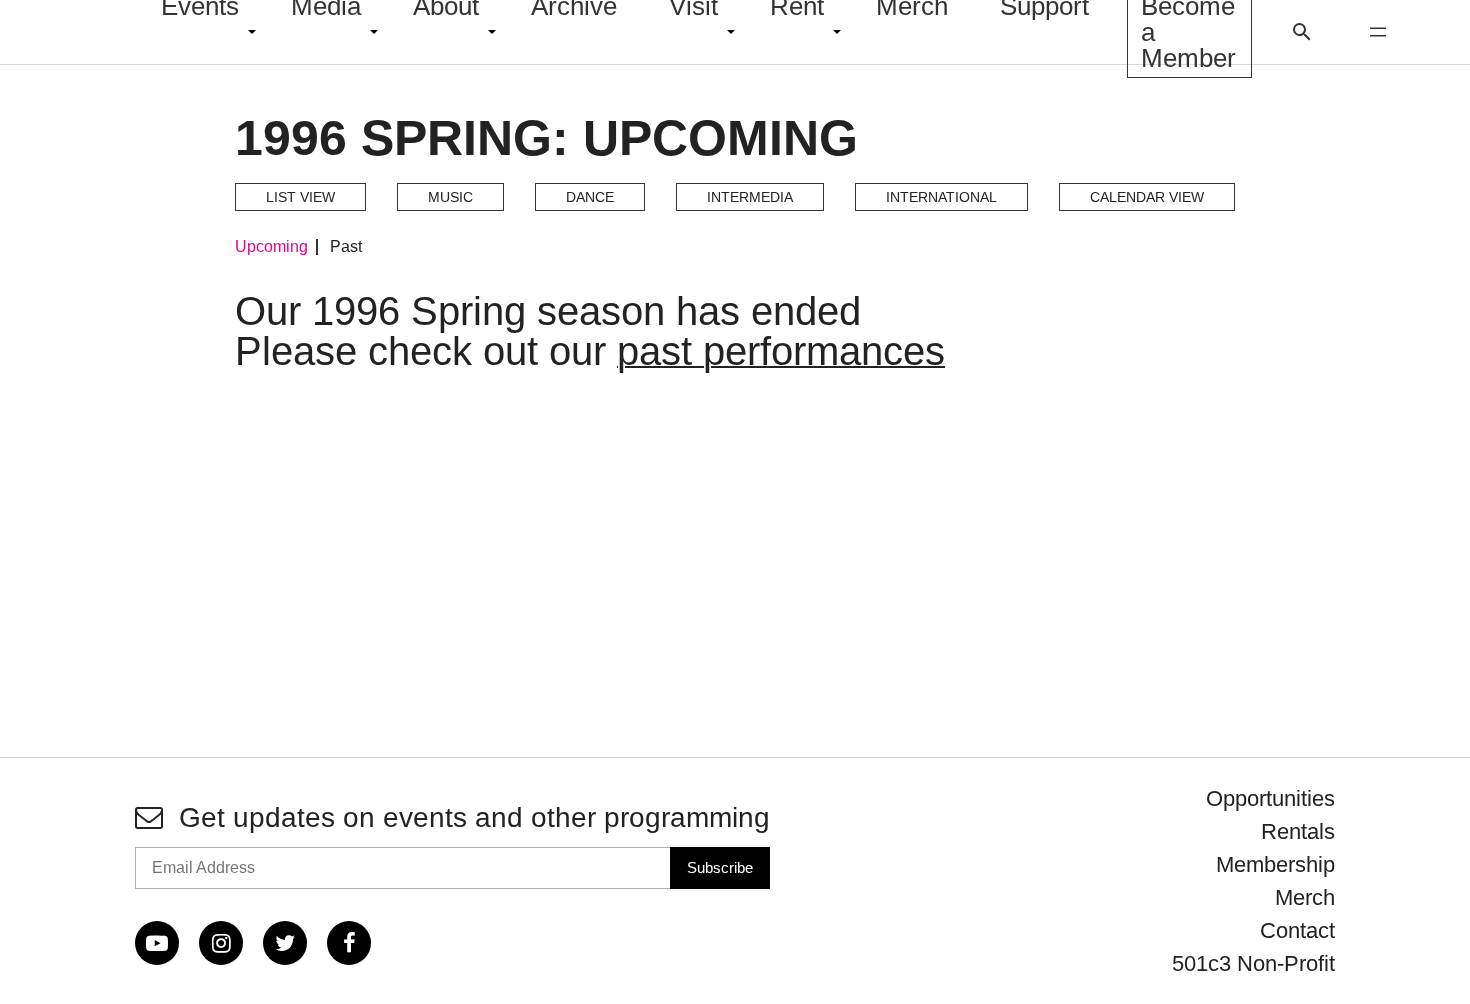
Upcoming (271, 247)
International (941, 197)
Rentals (1298, 831)
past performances (781, 351)
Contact (1297, 930)
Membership (1275, 864)
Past (346, 247)
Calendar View (1147, 197)
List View (300, 197)
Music (450, 197)
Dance (590, 197)
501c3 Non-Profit (1253, 963)
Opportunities (1270, 798)
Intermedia (750, 197)
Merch (1305, 897)
